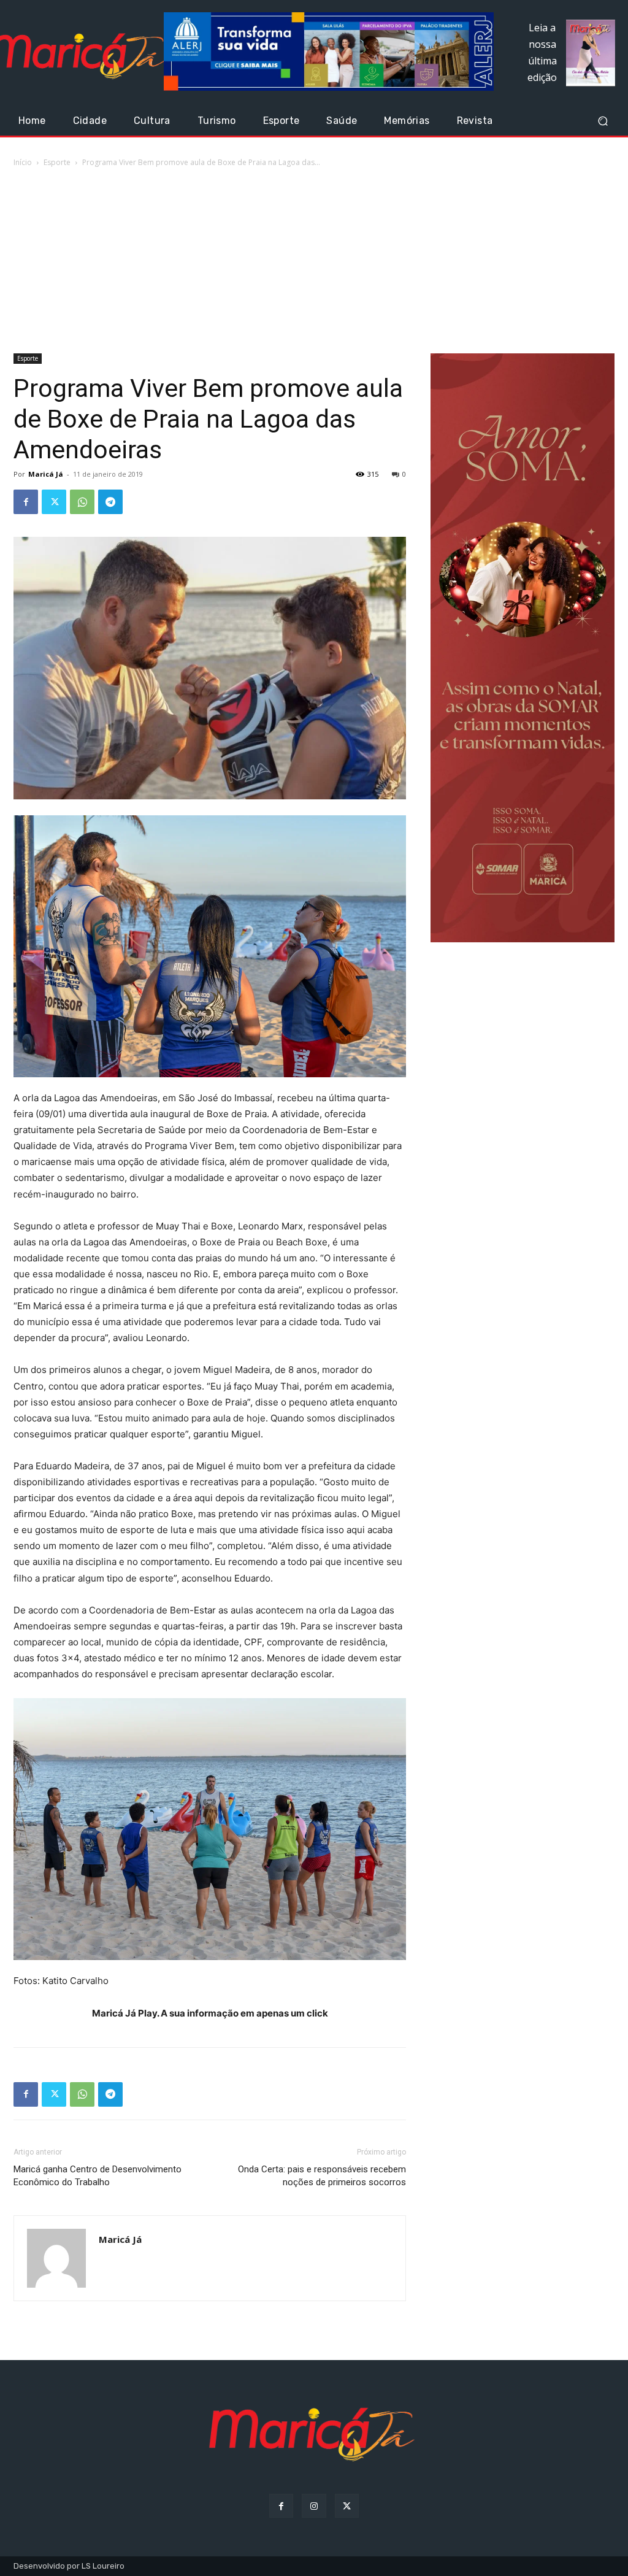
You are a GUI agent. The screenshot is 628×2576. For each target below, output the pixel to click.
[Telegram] (110, 502)
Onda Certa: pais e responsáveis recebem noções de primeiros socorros (322, 2176)
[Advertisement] (314, 261)
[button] (603, 121)
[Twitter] (54, 502)
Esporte (57, 162)
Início (23, 162)
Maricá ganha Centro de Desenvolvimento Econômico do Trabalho (98, 2176)
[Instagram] (314, 2506)
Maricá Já (46, 474)
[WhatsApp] (82, 502)
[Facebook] (26, 502)
